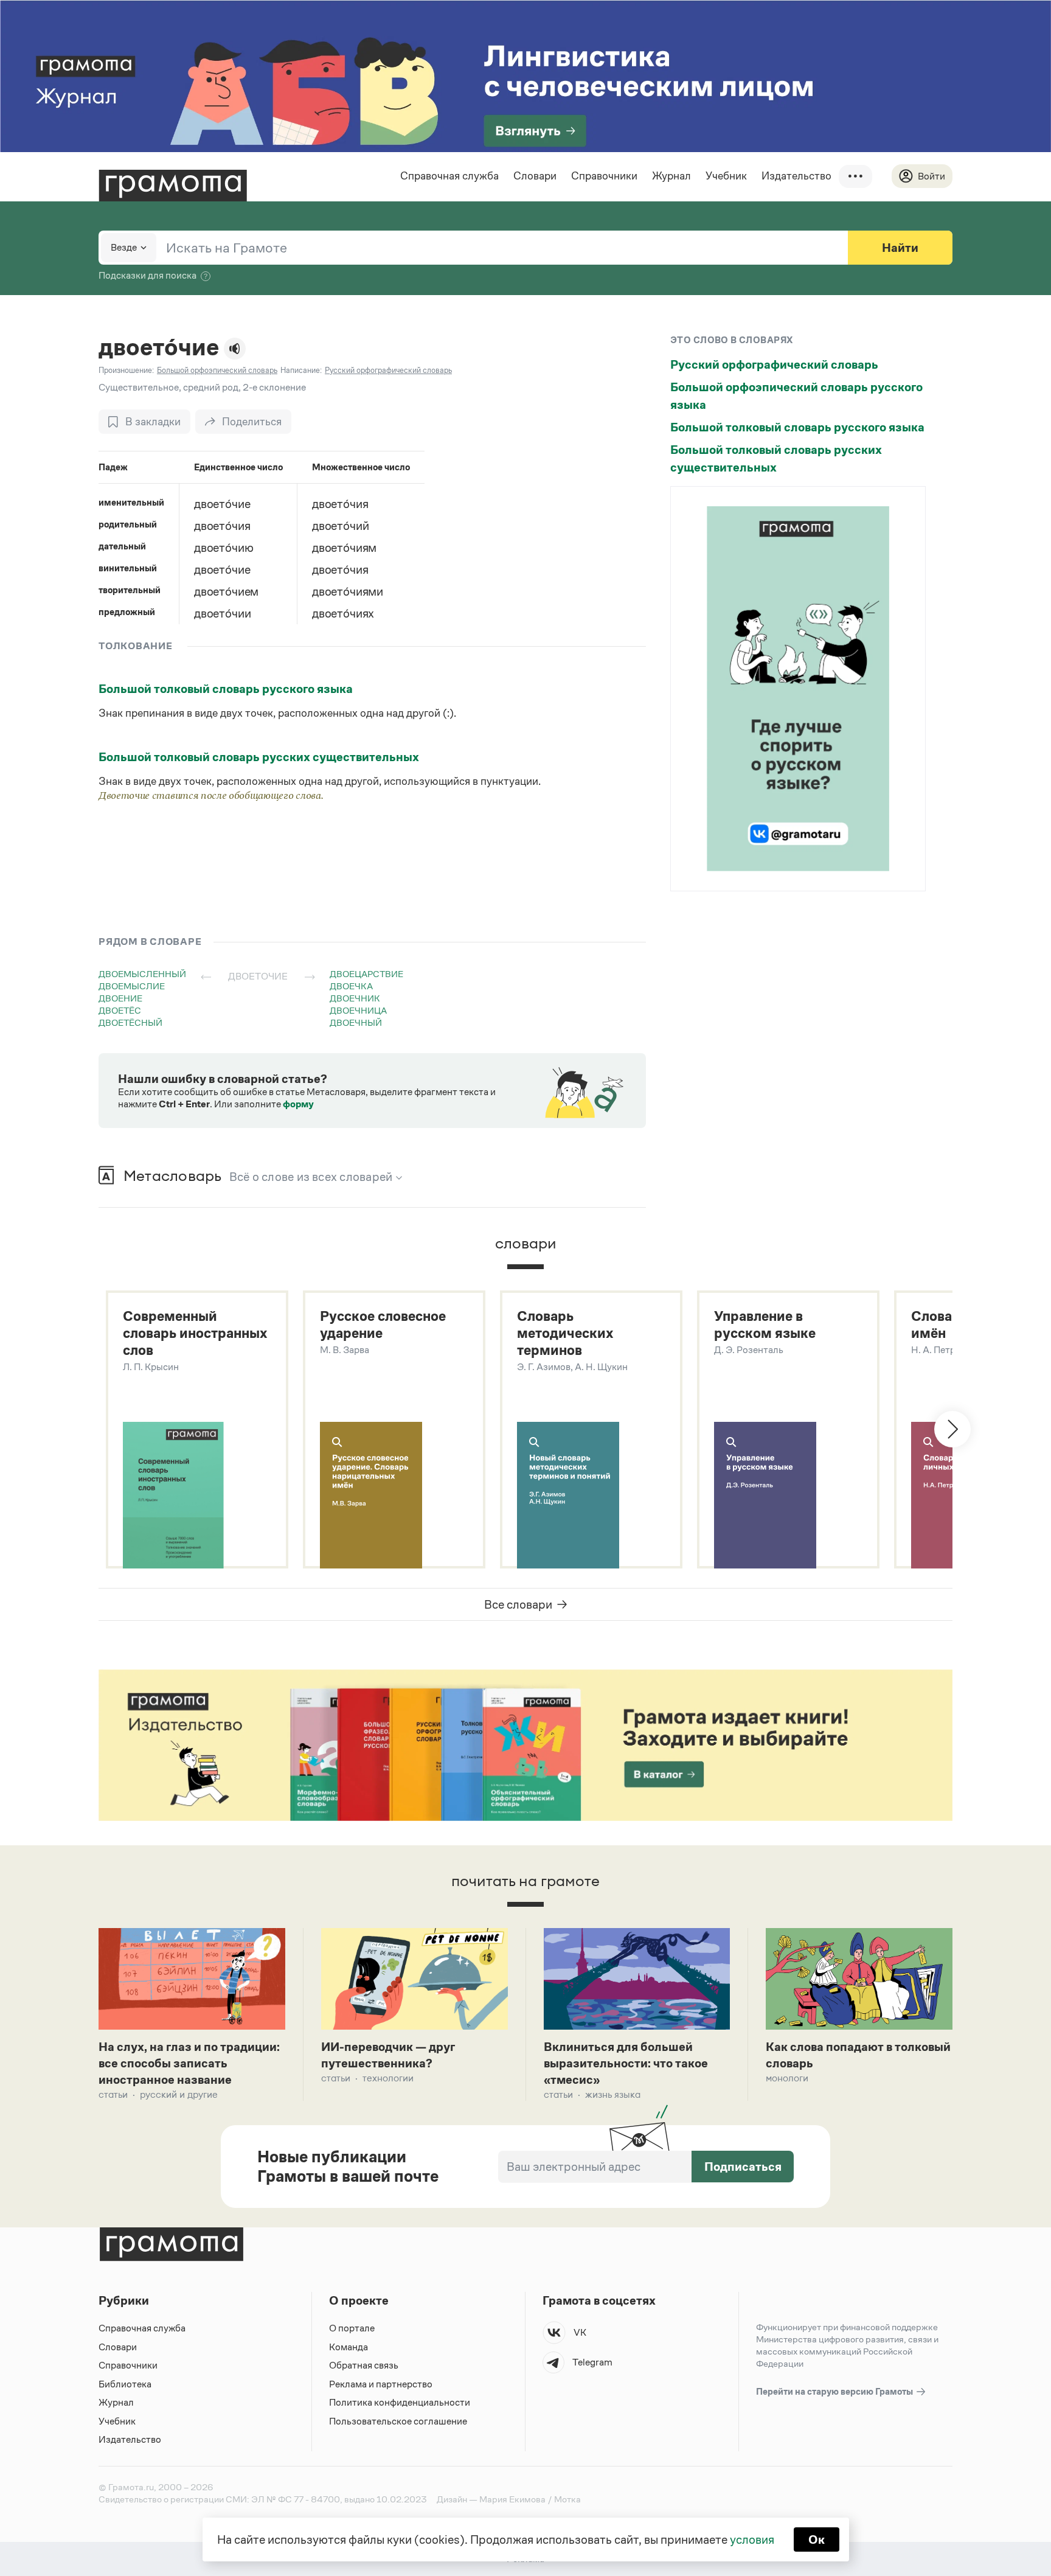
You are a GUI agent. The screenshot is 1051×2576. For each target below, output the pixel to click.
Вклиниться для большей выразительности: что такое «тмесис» (626, 2063)
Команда (349, 2347)
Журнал (671, 176)
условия (752, 2539)
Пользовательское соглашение (398, 2421)
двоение (120, 998)
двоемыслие (132, 986)
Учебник (726, 176)
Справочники (604, 176)
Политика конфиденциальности (400, 2402)
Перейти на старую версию (835, 2391)
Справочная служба (449, 176)
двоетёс (120, 1010)
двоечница (358, 1010)
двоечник (355, 998)
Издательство (796, 176)
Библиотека (125, 2384)
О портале (352, 2328)
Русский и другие (179, 2094)
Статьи (113, 2094)
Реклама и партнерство (381, 2384)
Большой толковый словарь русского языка (226, 689)
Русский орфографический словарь (774, 364)
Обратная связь (364, 2365)
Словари (535, 176)
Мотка (567, 2499)
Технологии (388, 2078)
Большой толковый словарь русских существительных (259, 757)
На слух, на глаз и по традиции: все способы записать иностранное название (189, 2063)
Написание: (301, 370)
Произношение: (126, 370)
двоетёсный (130, 1022)
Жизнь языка (613, 2094)
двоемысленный (142, 974)
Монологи (787, 2078)
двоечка (351, 986)
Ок (817, 2539)
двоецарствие (366, 974)
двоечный (356, 1022)
